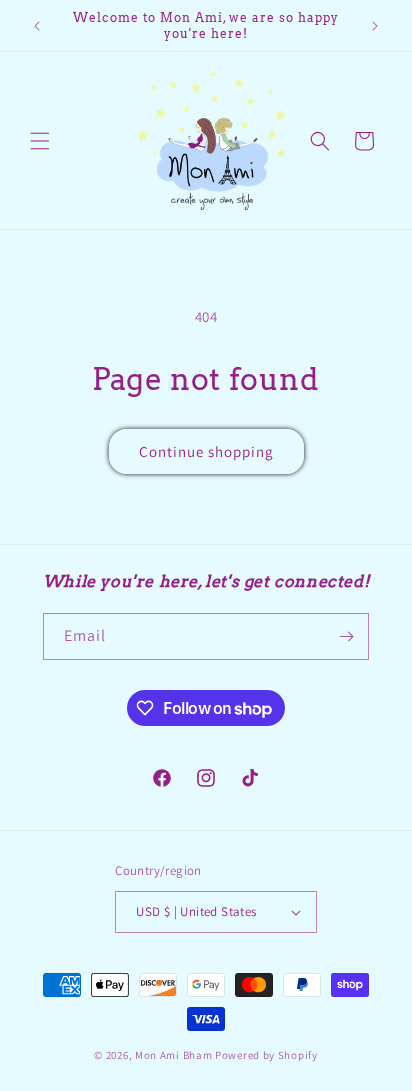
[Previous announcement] (37, 26)
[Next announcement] (375, 26)
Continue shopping (206, 451)
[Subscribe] (346, 636)
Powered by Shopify (266, 1055)
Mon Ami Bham (175, 1055)
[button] (40, 141)
